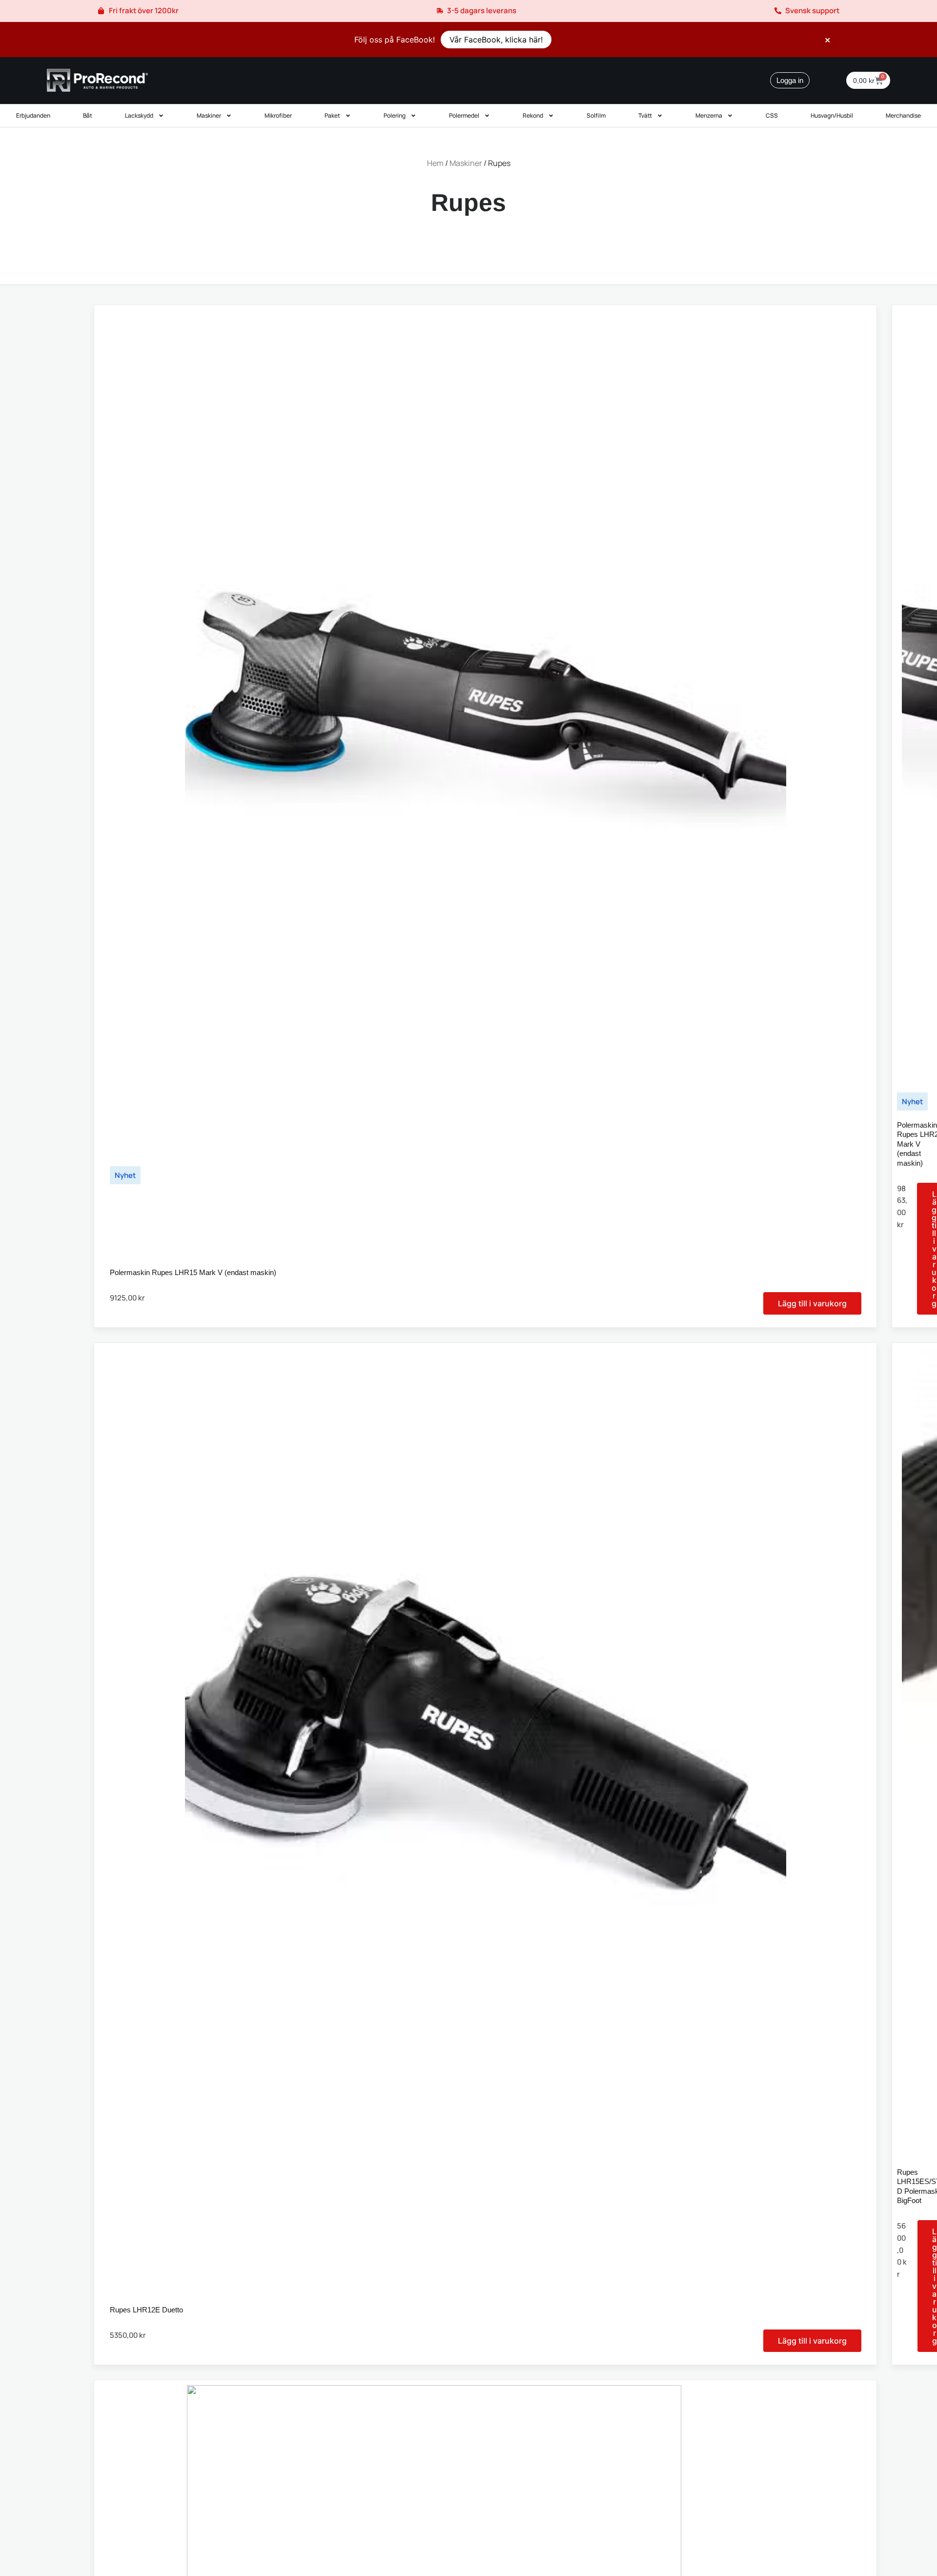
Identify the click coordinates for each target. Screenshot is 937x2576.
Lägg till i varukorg (812, 1303)
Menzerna (709, 115)
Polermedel (464, 115)
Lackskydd (139, 115)
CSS (772, 115)
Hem (435, 163)
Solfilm (596, 115)
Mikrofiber (278, 115)
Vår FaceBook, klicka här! (496, 40)
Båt (88, 115)
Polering (395, 115)
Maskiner (209, 115)
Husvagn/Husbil (832, 115)
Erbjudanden (33, 115)
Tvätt (645, 115)
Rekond (533, 115)
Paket (332, 115)
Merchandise (903, 115)
